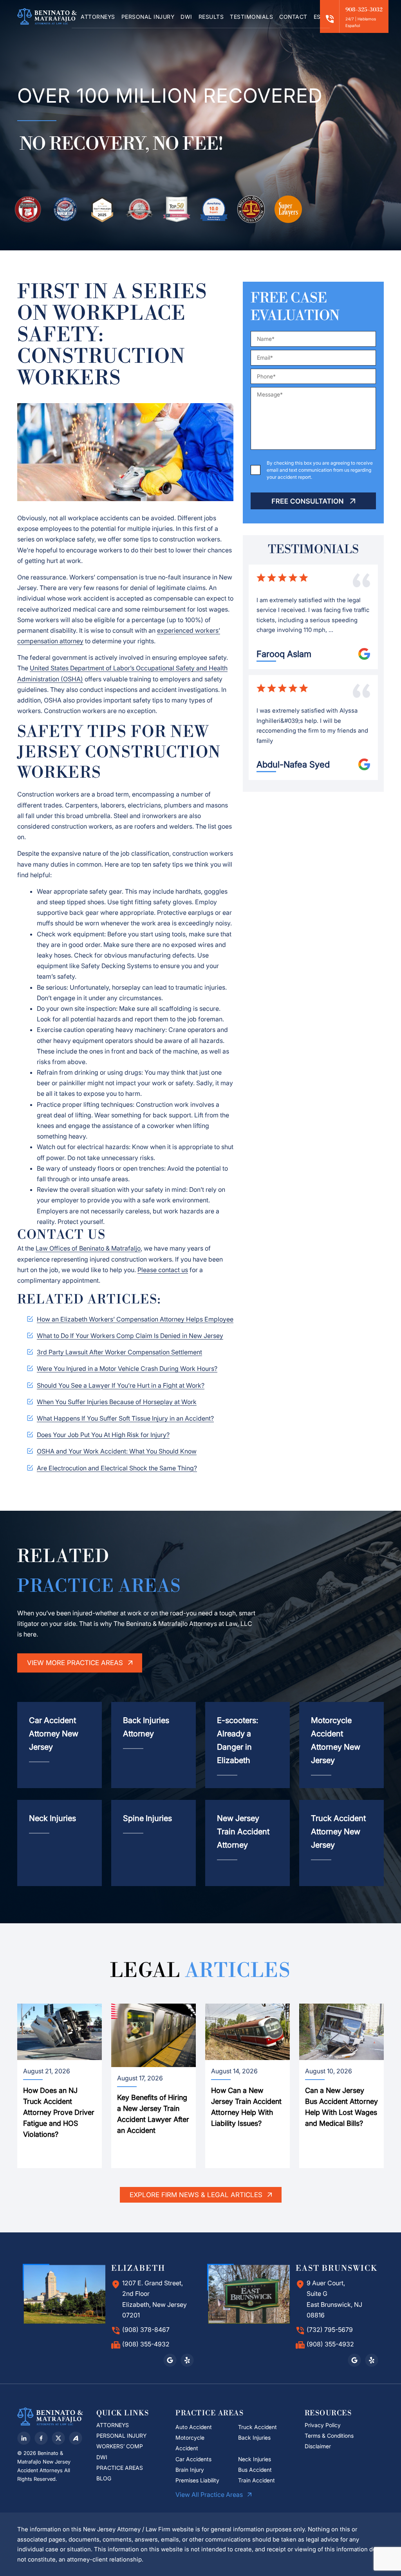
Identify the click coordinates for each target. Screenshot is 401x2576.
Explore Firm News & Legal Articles (197, 2195)
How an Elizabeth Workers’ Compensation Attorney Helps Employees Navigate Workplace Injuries (178, 1319)
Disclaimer (319, 2446)
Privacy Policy (323, 2425)
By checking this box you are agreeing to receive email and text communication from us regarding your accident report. (320, 470)
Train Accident (256, 2480)
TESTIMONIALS (251, 17)
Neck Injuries (255, 2459)
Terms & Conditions (329, 2436)
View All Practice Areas (210, 2495)
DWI (186, 17)
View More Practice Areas (76, 1663)
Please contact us (163, 1270)
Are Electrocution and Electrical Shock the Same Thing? (117, 1468)
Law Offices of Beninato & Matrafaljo (88, 1248)
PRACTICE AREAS (120, 2468)
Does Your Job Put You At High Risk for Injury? (103, 1435)
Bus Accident (255, 2470)
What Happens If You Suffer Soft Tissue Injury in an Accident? (125, 1418)
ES (317, 17)
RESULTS (211, 17)
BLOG (104, 2478)
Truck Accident (257, 2427)
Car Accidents (193, 2459)
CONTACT (293, 17)
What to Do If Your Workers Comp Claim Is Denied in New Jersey (130, 1336)
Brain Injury (190, 2470)
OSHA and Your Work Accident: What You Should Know (117, 1451)
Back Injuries (254, 2438)
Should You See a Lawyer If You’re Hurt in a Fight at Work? (121, 1385)
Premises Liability (197, 2480)
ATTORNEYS (98, 17)
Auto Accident (194, 2427)
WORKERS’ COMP (120, 2446)
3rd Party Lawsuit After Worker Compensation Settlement (119, 1352)
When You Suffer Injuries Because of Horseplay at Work (117, 1402)
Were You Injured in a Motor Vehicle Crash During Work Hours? (127, 1369)
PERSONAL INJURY (148, 17)
